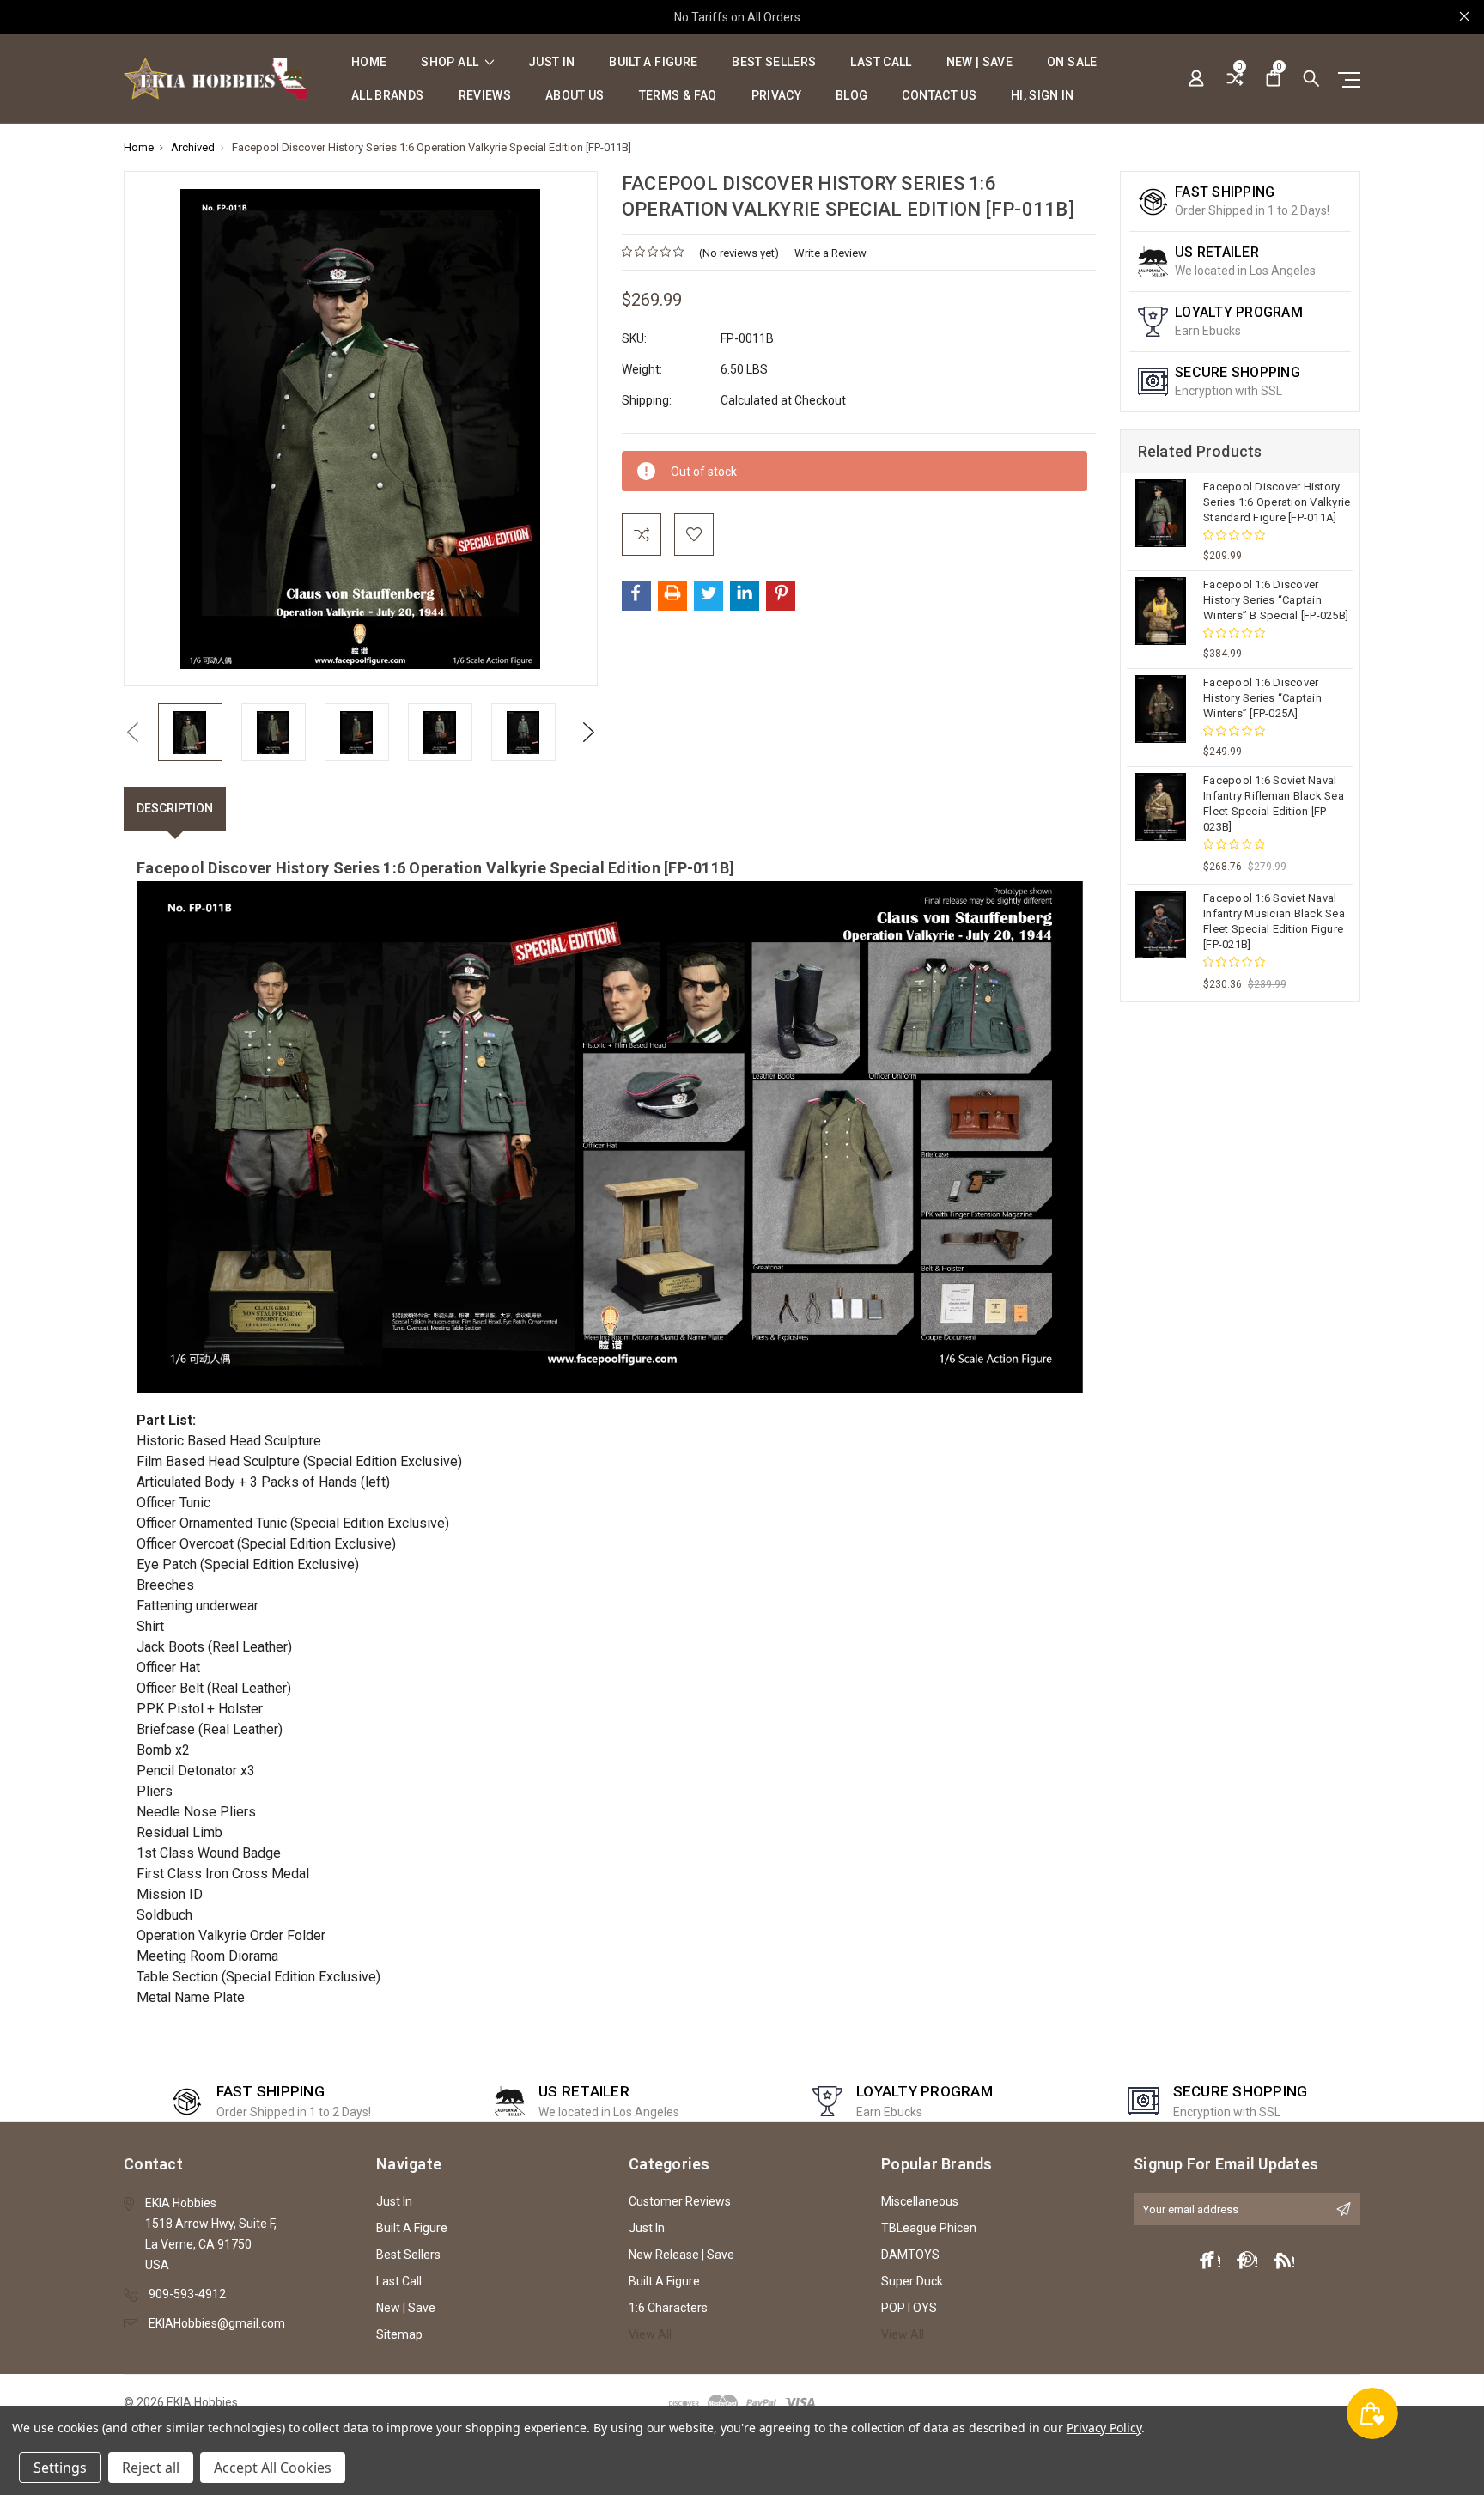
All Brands (388, 96)
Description (175, 808)
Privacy (776, 96)
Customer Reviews (680, 2201)
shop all (451, 62)
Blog (851, 96)
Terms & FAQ (678, 96)
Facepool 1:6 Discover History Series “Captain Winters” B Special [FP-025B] (1276, 600)
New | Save (980, 62)
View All (650, 2334)
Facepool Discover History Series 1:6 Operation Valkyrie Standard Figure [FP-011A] (1277, 502)
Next (589, 732)
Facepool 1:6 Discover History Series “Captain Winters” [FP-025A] (1262, 698)
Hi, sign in (1043, 96)
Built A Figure (653, 62)
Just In (551, 62)
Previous (132, 732)
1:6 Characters (668, 2308)
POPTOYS (909, 2308)
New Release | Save (681, 2255)
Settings (60, 2468)
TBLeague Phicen (929, 2228)
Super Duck (912, 2281)
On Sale (1072, 62)
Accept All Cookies (273, 2468)
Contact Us (939, 96)
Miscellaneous (920, 2201)
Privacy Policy (1104, 2428)
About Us (575, 96)
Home (369, 62)
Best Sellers (774, 62)
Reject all (151, 2468)
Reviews (485, 96)
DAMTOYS (910, 2255)
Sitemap (399, 2334)
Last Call (881, 62)
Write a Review (830, 253)
